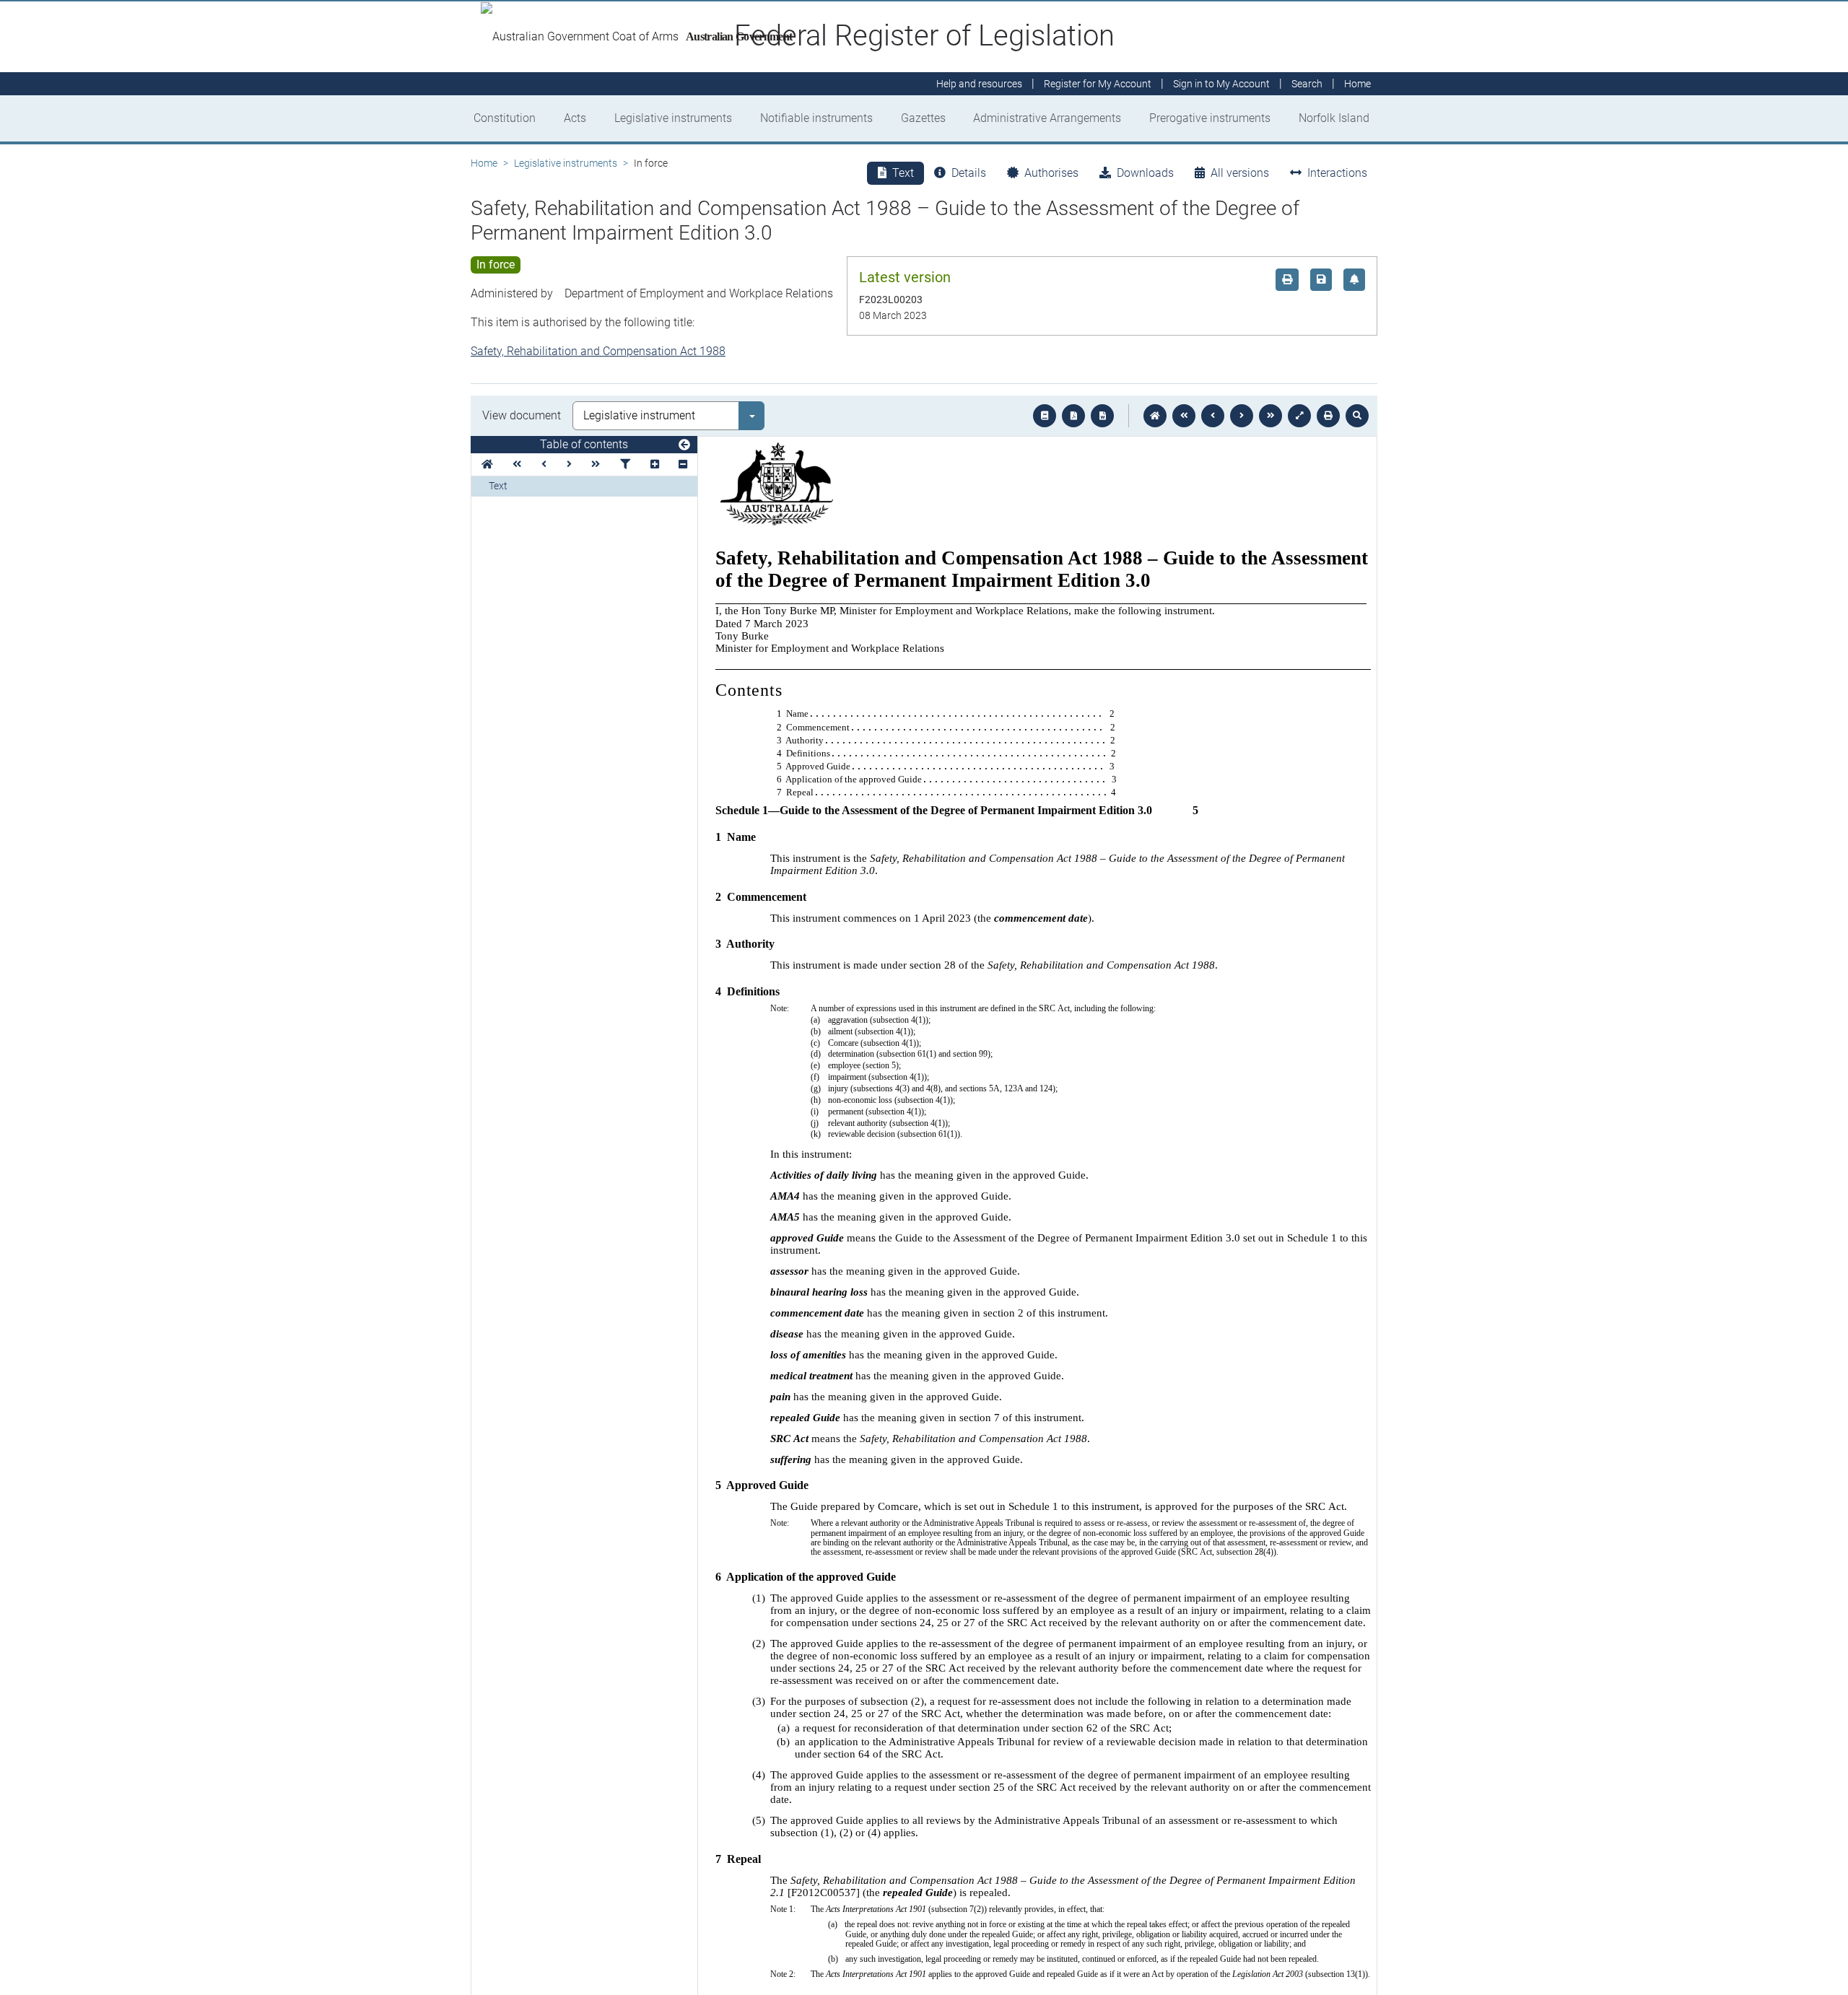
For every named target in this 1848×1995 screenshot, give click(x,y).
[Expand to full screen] (1299, 416)
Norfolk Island (1334, 118)
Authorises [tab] (1051, 173)
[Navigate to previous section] (1213, 416)
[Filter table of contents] (625, 464)
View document (522, 415)
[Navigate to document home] (1155, 416)
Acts (575, 118)
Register (1098, 84)
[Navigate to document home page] (487, 464)
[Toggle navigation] (684, 445)
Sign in (1221, 84)
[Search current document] (1357, 416)
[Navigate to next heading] (569, 464)
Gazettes (923, 118)
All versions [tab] (1240, 173)
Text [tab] (903, 173)
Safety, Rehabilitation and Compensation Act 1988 (598, 351)
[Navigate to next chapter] (1270, 416)
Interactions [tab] (1337, 173)
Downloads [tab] (1145, 173)
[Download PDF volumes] (1073, 416)
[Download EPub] (1045, 416)
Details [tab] (969, 173)
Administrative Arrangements (1047, 118)
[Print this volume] (1328, 416)
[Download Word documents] (1102, 416)
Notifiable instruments (816, 118)
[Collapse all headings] (683, 464)
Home (484, 163)
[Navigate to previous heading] (544, 464)
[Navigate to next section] (1242, 416)
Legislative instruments (673, 118)
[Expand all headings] (655, 464)
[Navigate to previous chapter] (1184, 416)
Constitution (505, 118)
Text (498, 486)
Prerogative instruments (1210, 118)
